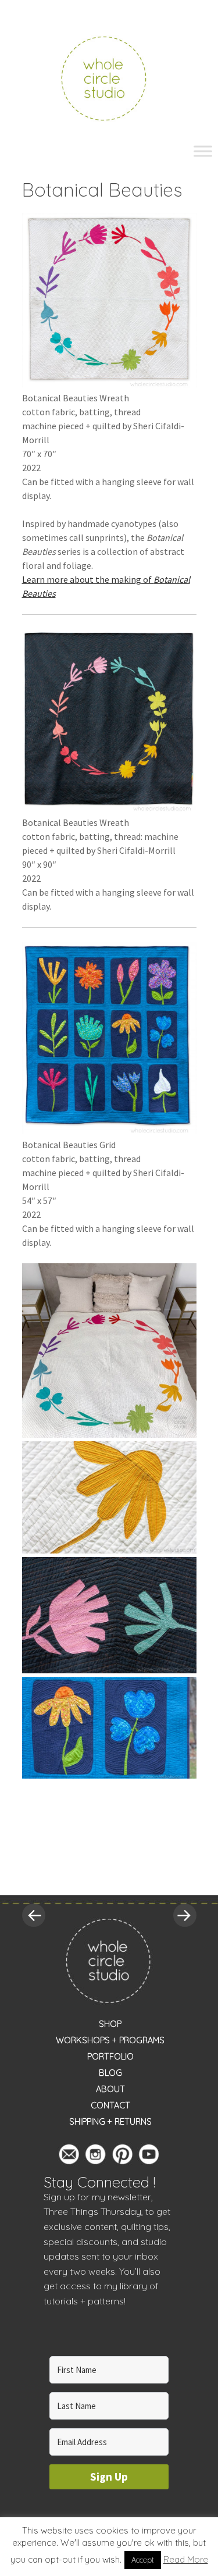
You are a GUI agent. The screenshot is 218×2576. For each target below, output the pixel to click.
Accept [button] (143, 2560)
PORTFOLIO (110, 2057)
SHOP (110, 2024)
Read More (186, 2559)
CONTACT (110, 2105)
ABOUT (110, 2089)
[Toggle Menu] (203, 151)
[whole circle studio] (109, 77)
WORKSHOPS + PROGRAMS (110, 2040)
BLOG (110, 2073)
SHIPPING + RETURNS (110, 2122)
